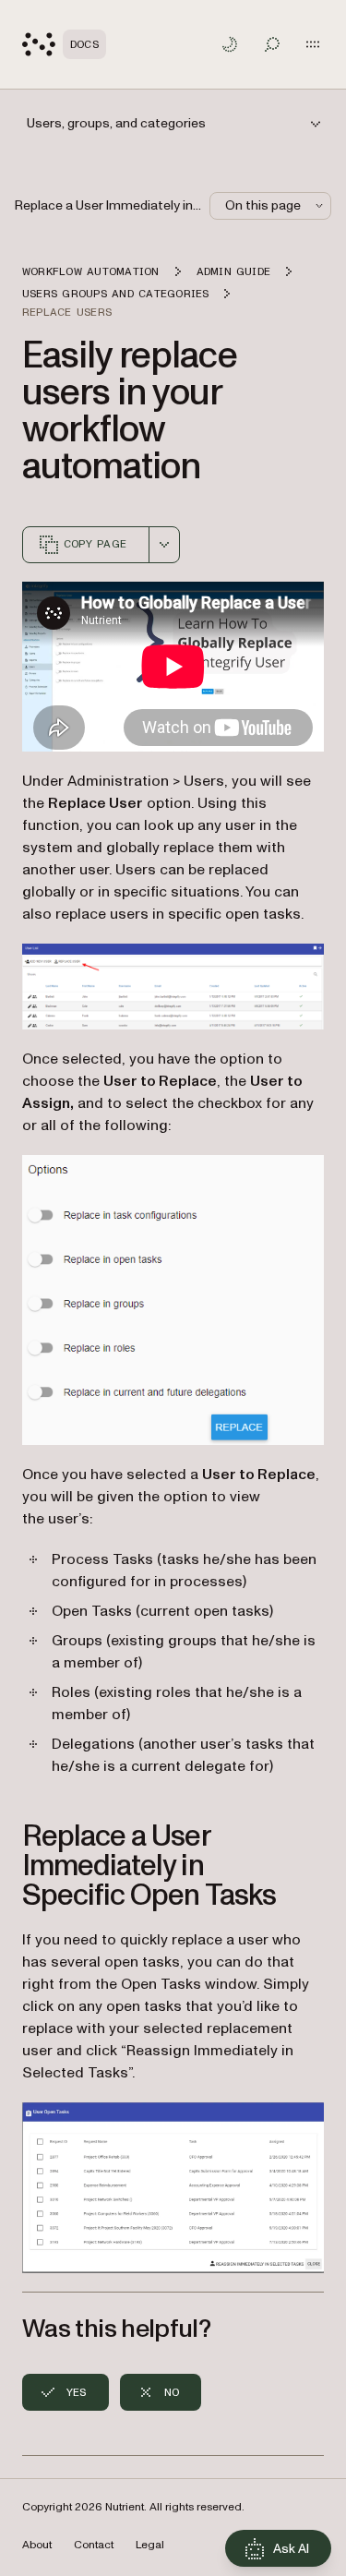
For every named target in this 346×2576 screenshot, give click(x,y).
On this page (263, 205)
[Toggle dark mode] (230, 44)
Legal (150, 2545)
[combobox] (164, 545)
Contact (94, 2545)
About (37, 2545)
